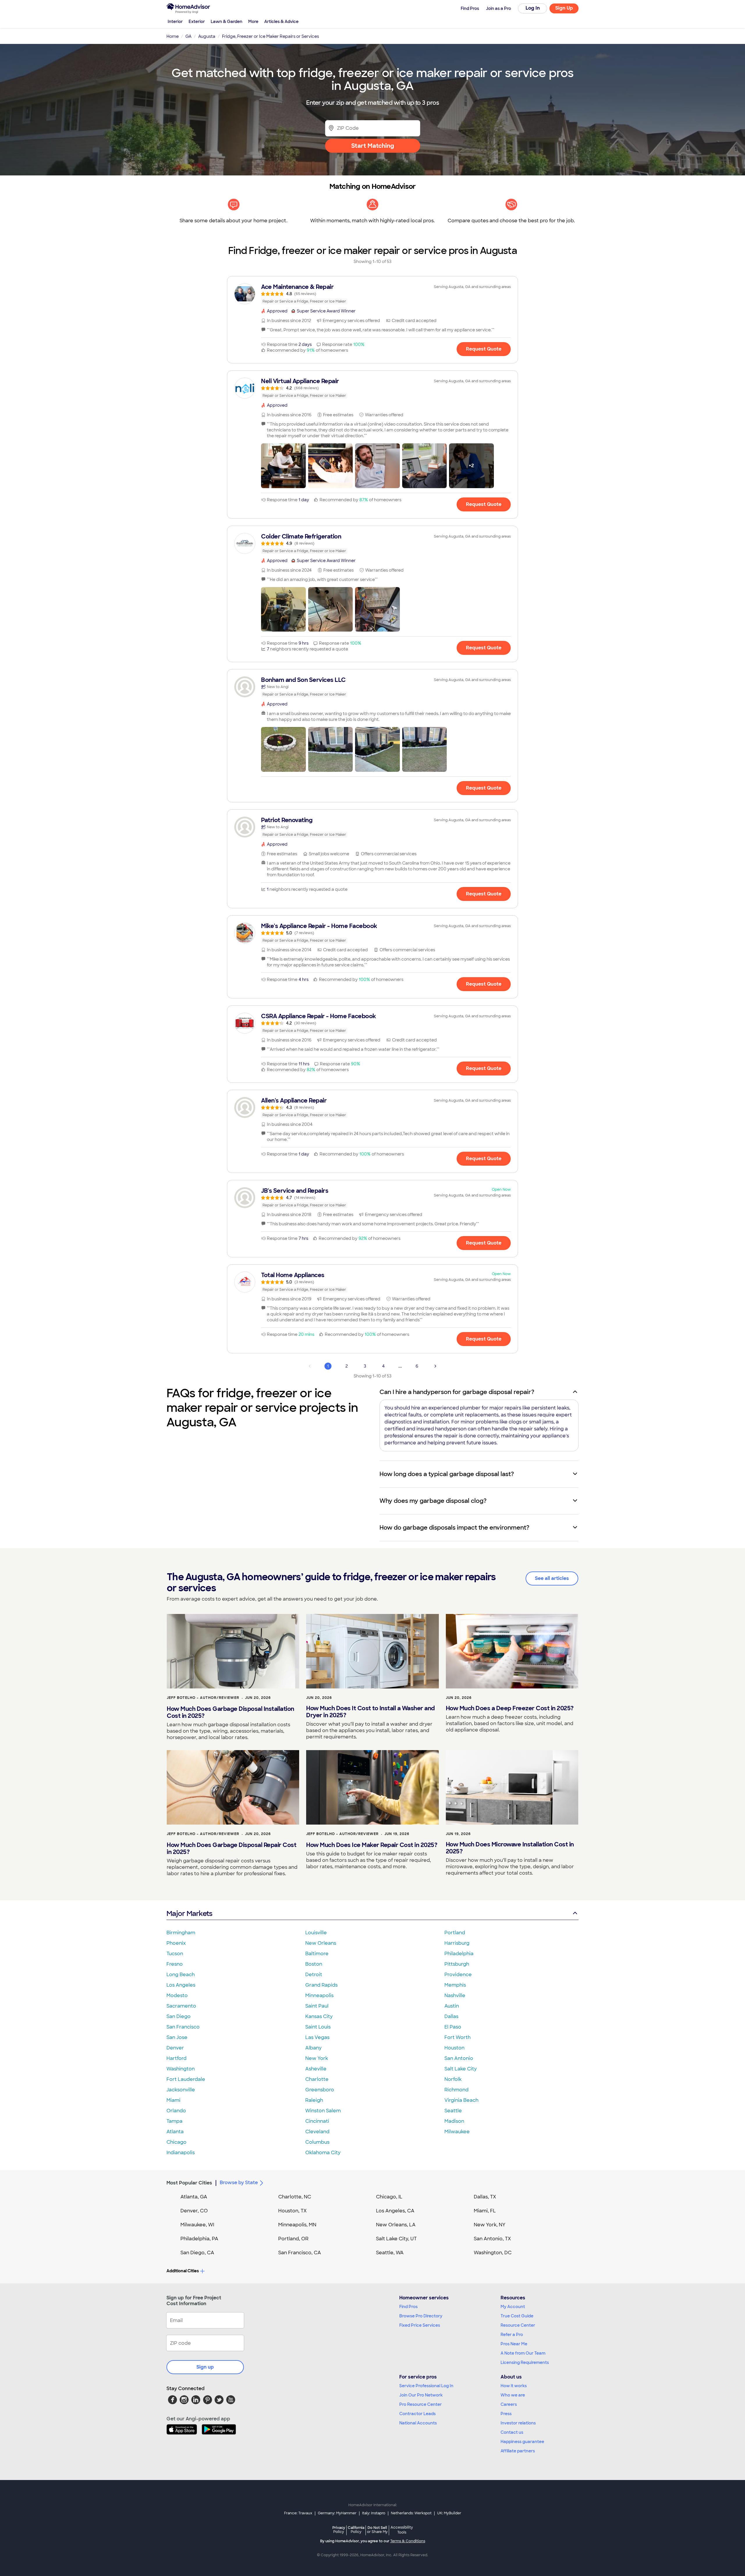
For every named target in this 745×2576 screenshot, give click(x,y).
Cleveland (317, 2132)
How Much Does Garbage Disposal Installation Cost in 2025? (230, 1712)
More (253, 22)
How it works (514, 2386)
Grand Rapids (321, 1985)
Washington (181, 2069)
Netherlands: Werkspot (411, 2513)
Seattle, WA (390, 2253)
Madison (454, 2121)
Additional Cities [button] (183, 2271)
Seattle (453, 2111)
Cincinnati (317, 2121)
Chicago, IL (389, 2197)
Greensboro (320, 2090)
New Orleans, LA (396, 2225)
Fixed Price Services (420, 2325)
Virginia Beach (461, 2100)
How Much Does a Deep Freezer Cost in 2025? (510, 1708)
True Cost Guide (517, 2316)
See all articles (552, 1578)
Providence (458, 1975)
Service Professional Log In (426, 2386)
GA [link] (188, 36)
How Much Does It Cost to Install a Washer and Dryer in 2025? (370, 1712)
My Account (513, 2307)
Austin (452, 2006)
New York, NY (490, 2225)
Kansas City (319, 2016)
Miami (173, 2100)
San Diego (179, 2016)
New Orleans (321, 1943)
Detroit (314, 1975)
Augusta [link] (207, 36)
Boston (314, 1964)
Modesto (177, 1995)
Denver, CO (194, 2211)
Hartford (177, 2058)
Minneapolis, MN (297, 2225)
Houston (454, 2048)
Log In (533, 8)
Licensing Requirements (525, 2362)
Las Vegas (317, 2037)
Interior (175, 22)
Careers (509, 2404)
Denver (175, 2048)
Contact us (512, 2432)
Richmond (456, 2090)
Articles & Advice (281, 22)
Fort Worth (457, 2037)
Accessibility (402, 2530)
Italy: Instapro (374, 2513)
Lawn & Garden (227, 22)
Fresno (175, 1964)
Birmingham (181, 1933)
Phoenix (176, 1943)
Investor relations (518, 2423)
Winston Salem (323, 2111)
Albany (313, 2048)
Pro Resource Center (421, 2404)
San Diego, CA (197, 2253)
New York (317, 2058)
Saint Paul (317, 2006)
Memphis (455, 1985)
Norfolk (453, 2079)
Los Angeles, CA (395, 2211)
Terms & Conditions (408, 2541)
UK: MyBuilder (449, 2513)
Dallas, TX (485, 2197)
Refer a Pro (512, 2335)
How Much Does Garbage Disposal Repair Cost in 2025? (232, 1848)
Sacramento (181, 2006)
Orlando (176, 2111)
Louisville (316, 1933)
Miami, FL (485, 2211)
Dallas (451, 2016)
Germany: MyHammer (337, 2513)
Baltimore (317, 1954)
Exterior (197, 22)
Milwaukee (457, 2132)
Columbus (317, 2142)
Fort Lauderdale (186, 2079)
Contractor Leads (417, 2414)
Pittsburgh (457, 1964)
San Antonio (459, 2058)
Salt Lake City (461, 2069)
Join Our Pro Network (421, 2395)
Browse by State (239, 2183)
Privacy (339, 2530)
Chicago (177, 2142)
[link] (372, 294)
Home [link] (173, 36)
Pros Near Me (514, 2344)
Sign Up (564, 8)
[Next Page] (435, 1366)
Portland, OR (293, 2239)
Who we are (513, 2395)
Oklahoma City (323, 2153)
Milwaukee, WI (197, 2225)
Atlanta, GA (194, 2197)
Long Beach (181, 1975)
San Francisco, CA (300, 2253)
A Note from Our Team (523, 2353)
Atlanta (175, 2132)
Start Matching (373, 146)
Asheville (316, 2069)
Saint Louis (318, 2027)
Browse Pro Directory (421, 2316)
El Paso (453, 2027)
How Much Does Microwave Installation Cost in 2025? (510, 1848)
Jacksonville (181, 2090)
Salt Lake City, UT (396, 2239)
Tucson (175, 1954)
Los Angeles (181, 1985)
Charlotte (317, 2079)
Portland (455, 1933)
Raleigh (314, 2100)
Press (506, 2414)
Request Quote (484, 349)
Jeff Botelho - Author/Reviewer (203, 1698)
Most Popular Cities (189, 2183)
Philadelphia (459, 1954)
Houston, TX (292, 2211)
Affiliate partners (518, 2451)
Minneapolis (319, 1995)
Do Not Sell (377, 2530)
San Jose (177, 2037)
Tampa (174, 2121)
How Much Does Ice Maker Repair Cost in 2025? (372, 1845)
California (356, 2530)
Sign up (205, 2367)
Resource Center (518, 2325)
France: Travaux (298, 2513)
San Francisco (183, 2027)
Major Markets (189, 1913)
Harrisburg (457, 1943)
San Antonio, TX (492, 2239)
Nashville (455, 1995)
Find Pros (408, 2307)
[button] (283, 466)
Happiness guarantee (522, 2442)
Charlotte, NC (295, 2197)
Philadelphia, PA (199, 2239)
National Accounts (418, 2423)
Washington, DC (493, 2253)
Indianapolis (181, 2153)
